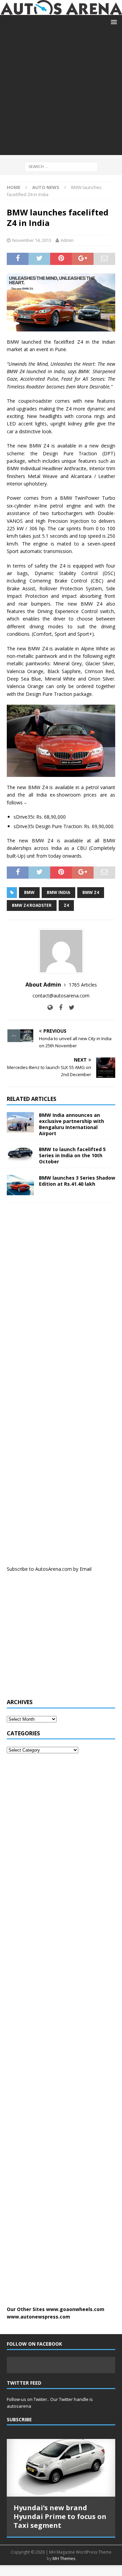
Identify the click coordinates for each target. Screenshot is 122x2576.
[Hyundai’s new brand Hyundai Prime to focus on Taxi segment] (61, 2468)
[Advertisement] (61, 94)
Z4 (66, 905)
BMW (29, 892)
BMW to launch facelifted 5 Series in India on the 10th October (72, 1155)
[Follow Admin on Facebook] (58, 1007)
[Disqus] (61, 1296)
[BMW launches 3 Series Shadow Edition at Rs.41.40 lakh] (20, 1185)
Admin (67, 240)
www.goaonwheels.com (75, 2309)
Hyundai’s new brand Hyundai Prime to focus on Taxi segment (60, 2516)
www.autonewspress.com (38, 2317)
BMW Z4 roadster (32, 905)
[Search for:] (61, 166)
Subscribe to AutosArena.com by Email (49, 1569)
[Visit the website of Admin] (50, 1007)
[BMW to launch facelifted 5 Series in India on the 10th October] (20, 1154)
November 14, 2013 (32, 240)
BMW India (58, 892)
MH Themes (64, 2559)
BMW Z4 (91, 892)
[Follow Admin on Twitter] (69, 1007)
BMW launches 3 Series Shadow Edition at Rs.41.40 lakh (77, 1181)
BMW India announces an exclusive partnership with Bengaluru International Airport (72, 1124)
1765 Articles (83, 985)
